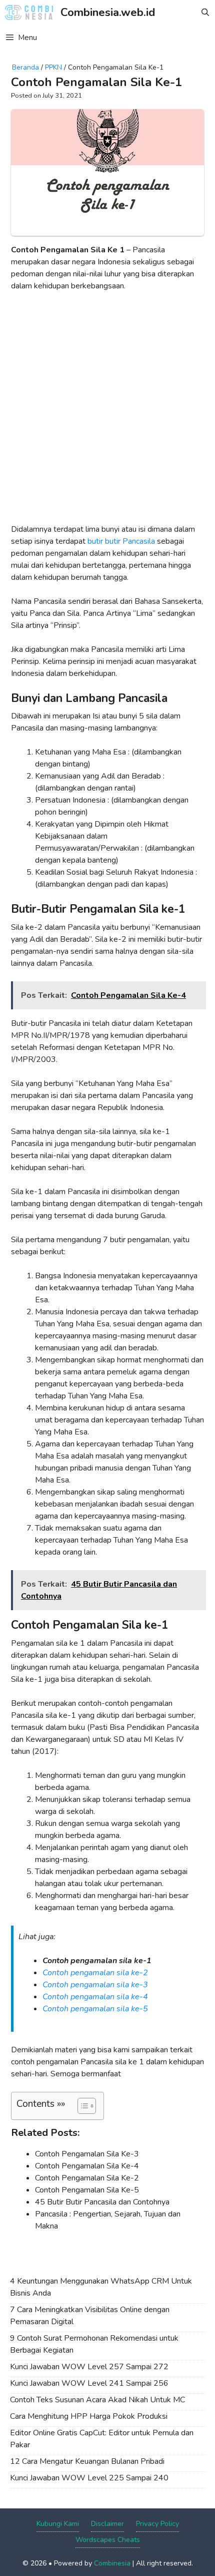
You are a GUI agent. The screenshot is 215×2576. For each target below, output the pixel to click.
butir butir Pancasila (121, 541)
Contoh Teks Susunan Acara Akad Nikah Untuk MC (97, 2400)
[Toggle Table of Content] (82, 2106)
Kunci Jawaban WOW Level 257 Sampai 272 (89, 2367)
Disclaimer (107, 2524)
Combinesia (112, 2563)
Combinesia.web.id (108, 13)
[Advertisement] (107, 412)
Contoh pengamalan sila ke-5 (95, 2009)
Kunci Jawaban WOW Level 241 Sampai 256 (89, 2383)
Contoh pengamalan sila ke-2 (95, 1973)
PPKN (53, 67)
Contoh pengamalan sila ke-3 (95, 1985)
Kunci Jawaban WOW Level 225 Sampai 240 (89, 2478)
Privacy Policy (157, 2524)
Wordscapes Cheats (108, 2540)
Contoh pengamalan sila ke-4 (95, 1997)
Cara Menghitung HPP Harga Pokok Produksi (89, 2416)
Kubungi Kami (58, 2524)
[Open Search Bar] (205, 13)
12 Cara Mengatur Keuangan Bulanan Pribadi (87, 2461)
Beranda (25, 67)
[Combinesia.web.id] (31, 13)
